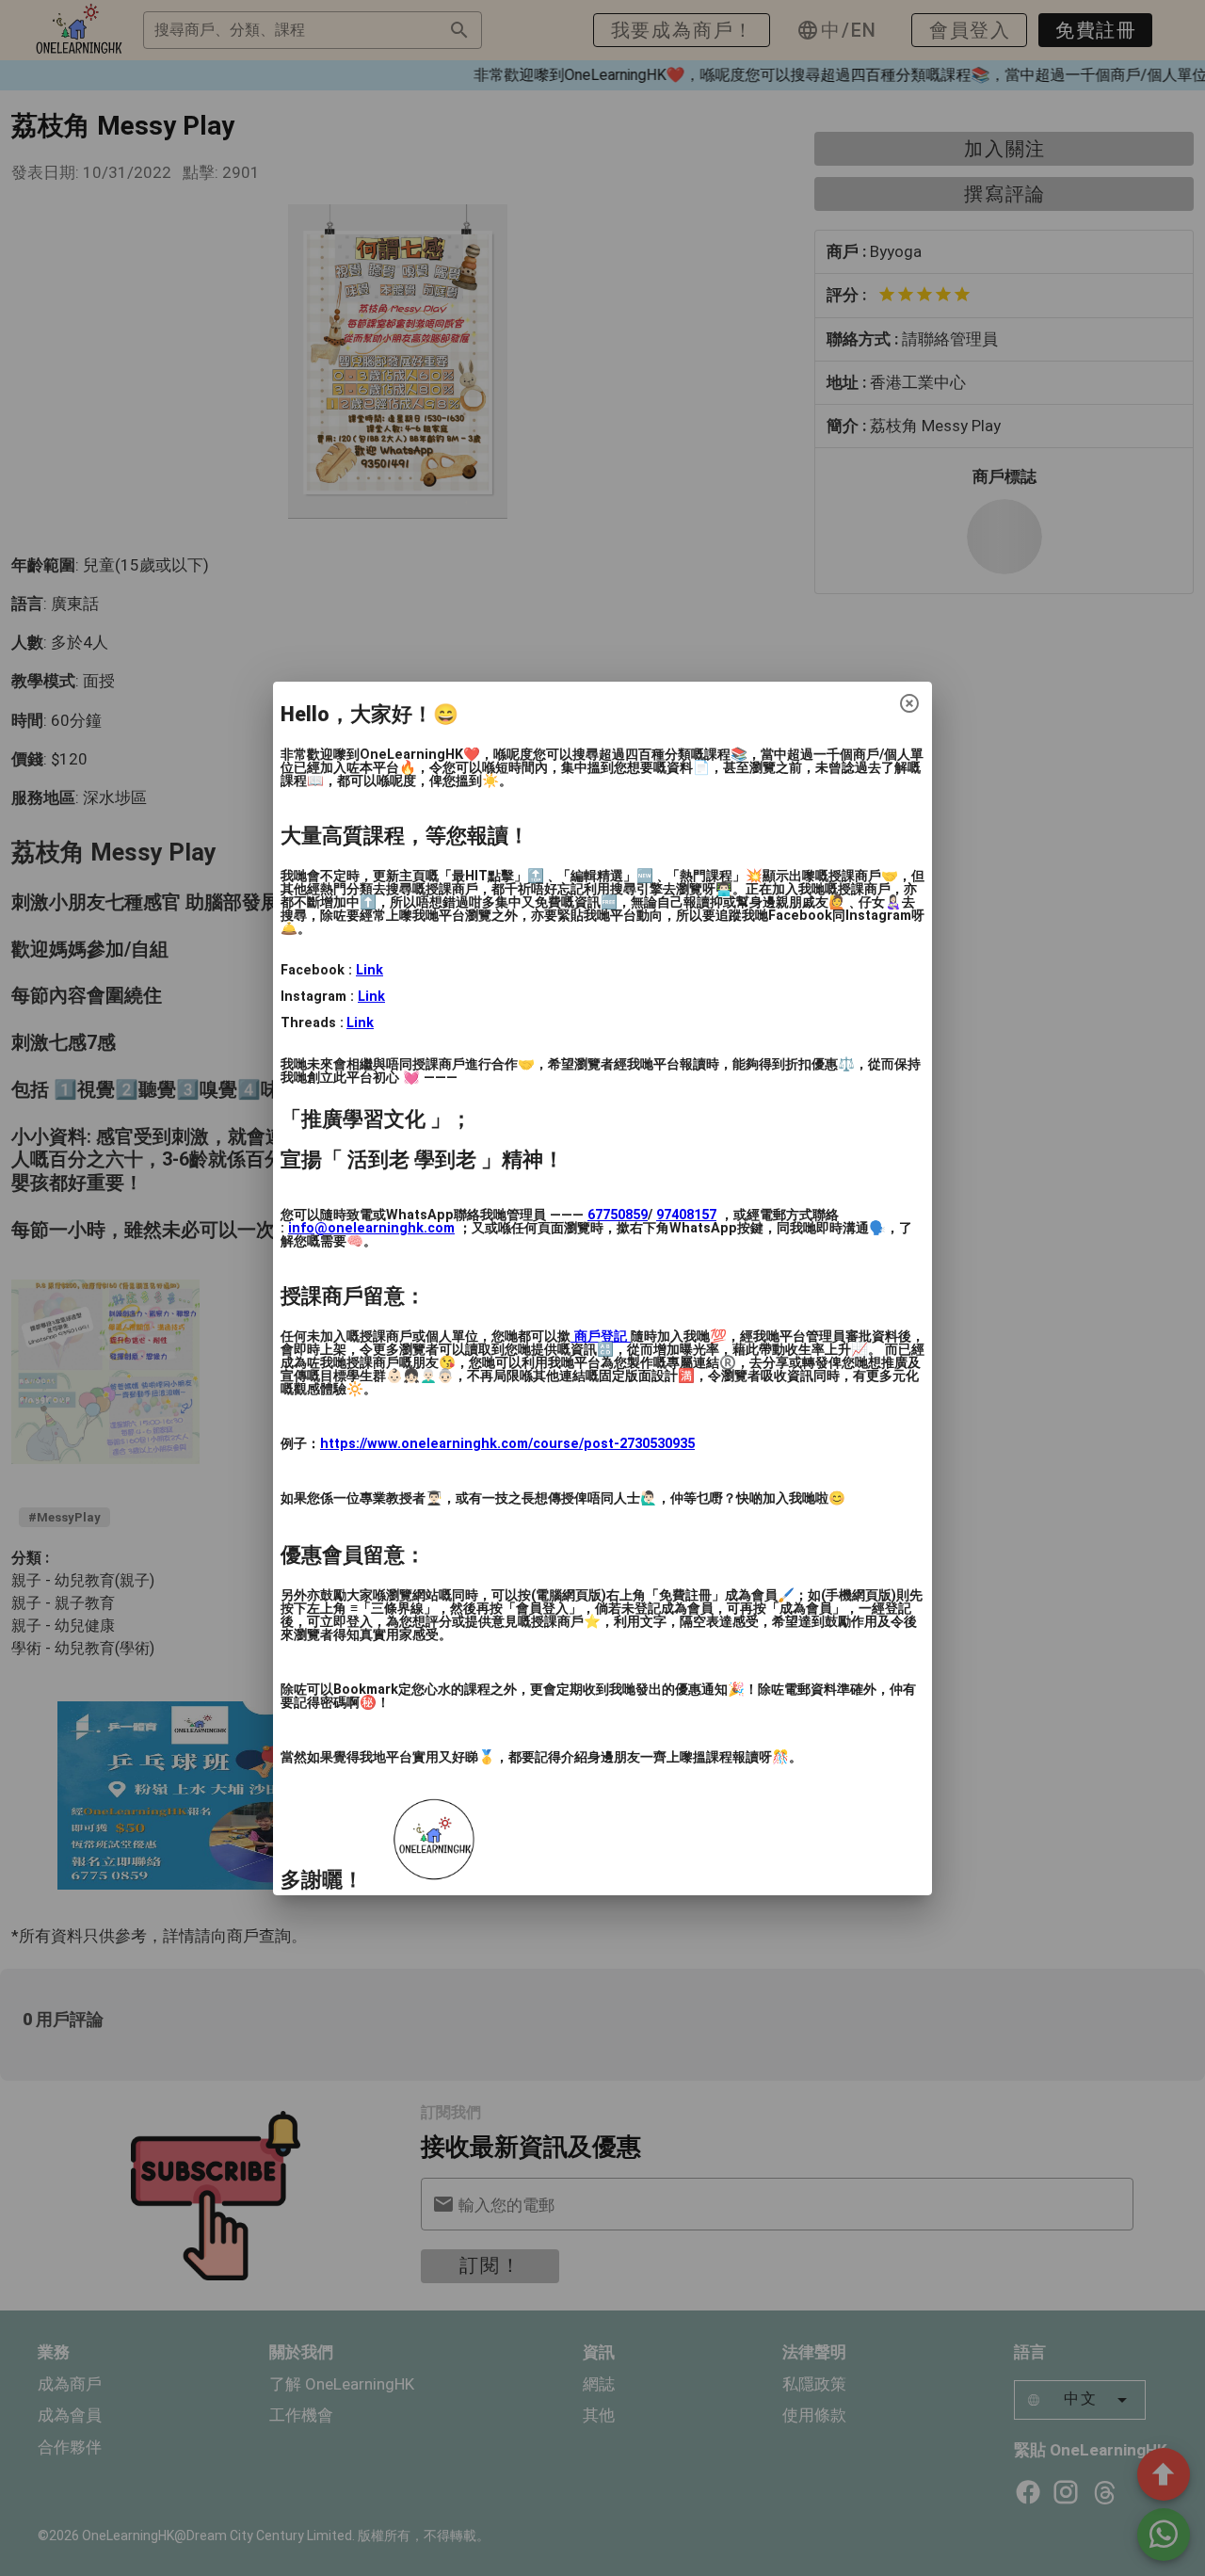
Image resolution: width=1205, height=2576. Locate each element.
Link (370, 970)
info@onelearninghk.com (371, 1228)
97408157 (686, 1215)
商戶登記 (601, 1336)
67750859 (618, 1215)
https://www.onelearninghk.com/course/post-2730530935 (507, 1444)
